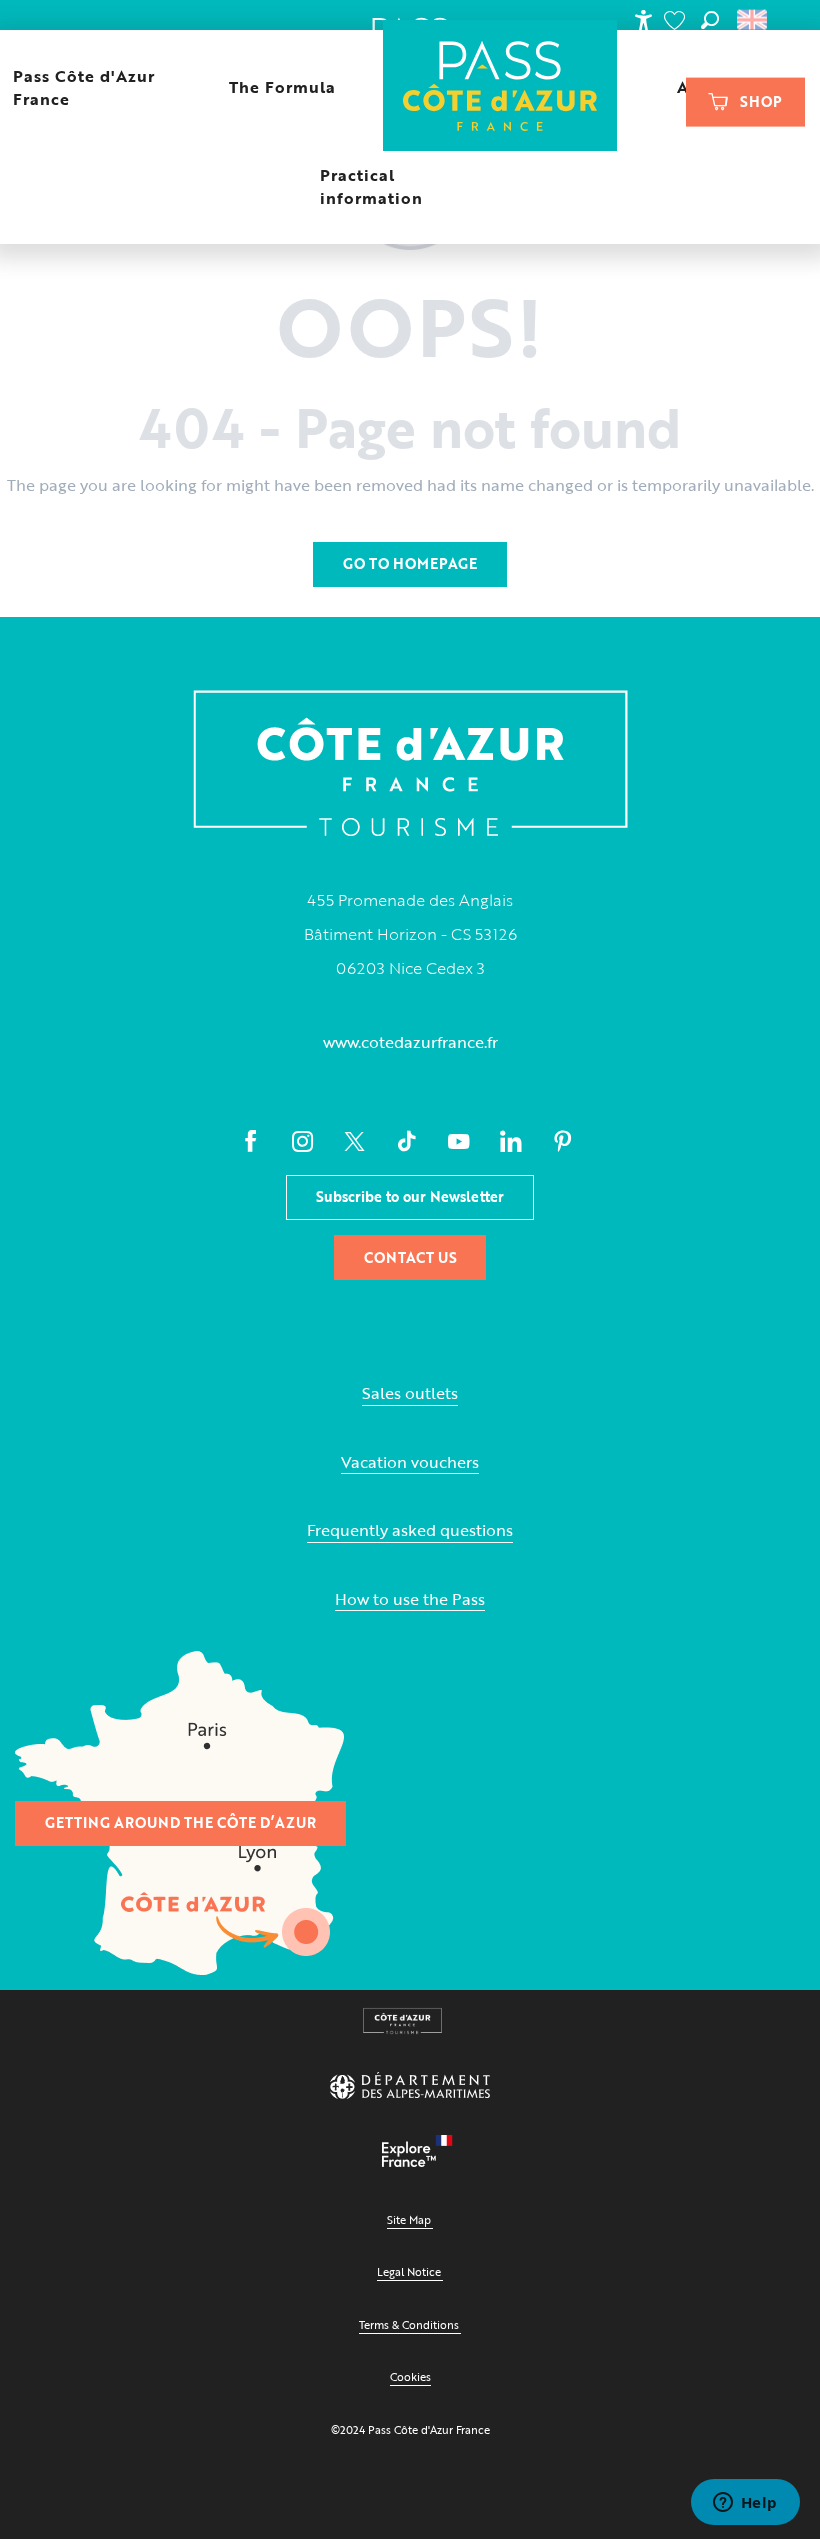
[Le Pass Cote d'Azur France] (500, 87)
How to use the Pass (410, 1599)
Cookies (410, 2376)
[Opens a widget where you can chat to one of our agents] (745, 2504)
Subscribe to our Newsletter (410, 1196)
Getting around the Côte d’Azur (180, 1822)
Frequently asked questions (410, 1530)
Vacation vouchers (410, 1462)
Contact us (410, 1257)
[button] (710, 20)
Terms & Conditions (409, 2324)
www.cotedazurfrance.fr (410, 1042)
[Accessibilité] (643, 20)
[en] (753, 20)
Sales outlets (410, 1393)
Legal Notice (409, 2271)
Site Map (409, 2219)
